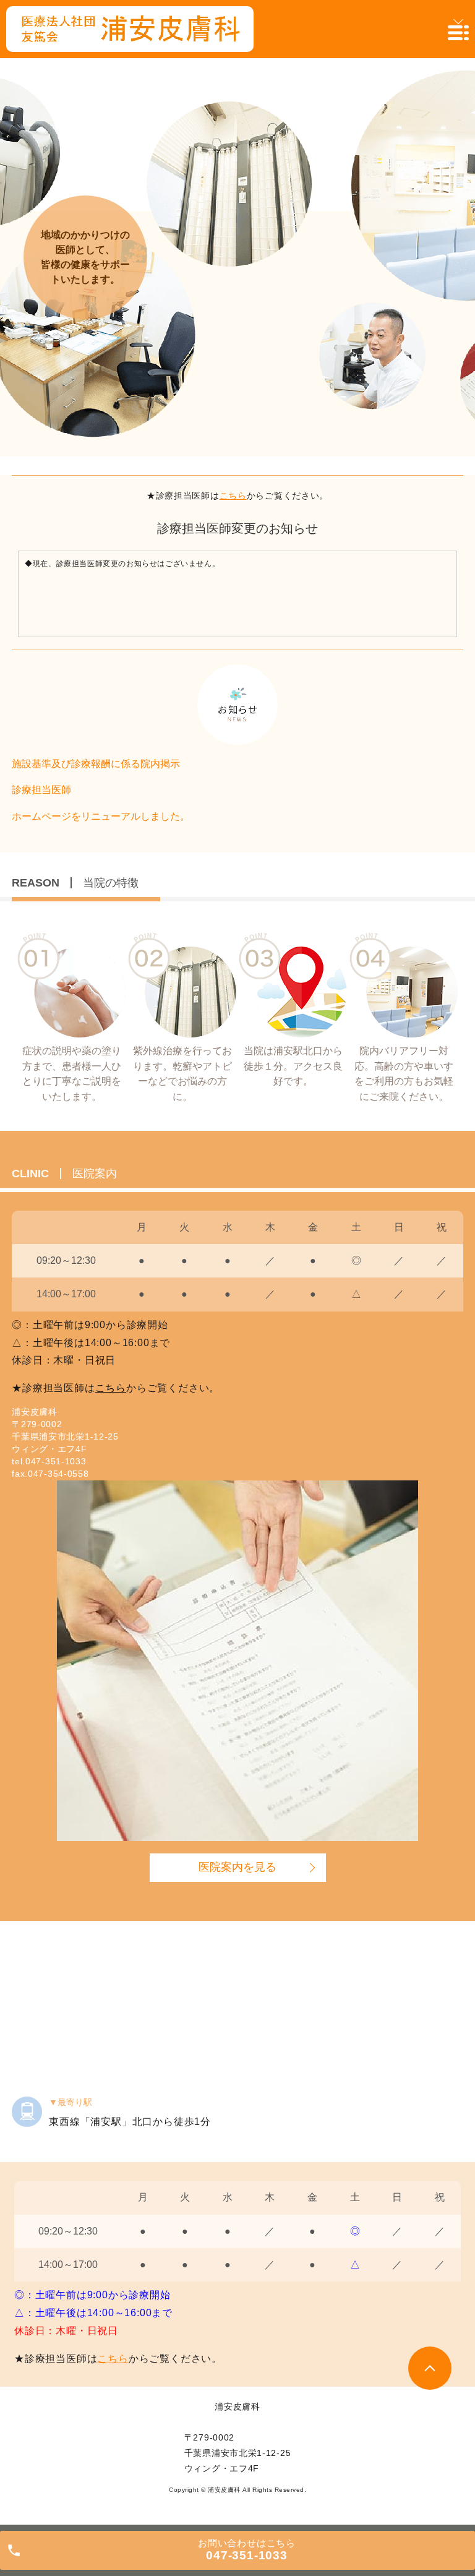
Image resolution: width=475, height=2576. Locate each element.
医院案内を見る (237, 1867)
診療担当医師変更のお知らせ (237, 528)
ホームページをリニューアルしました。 (101, 816)
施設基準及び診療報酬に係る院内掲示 (96, 764)
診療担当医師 (41, 790)
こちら (233, 496)
